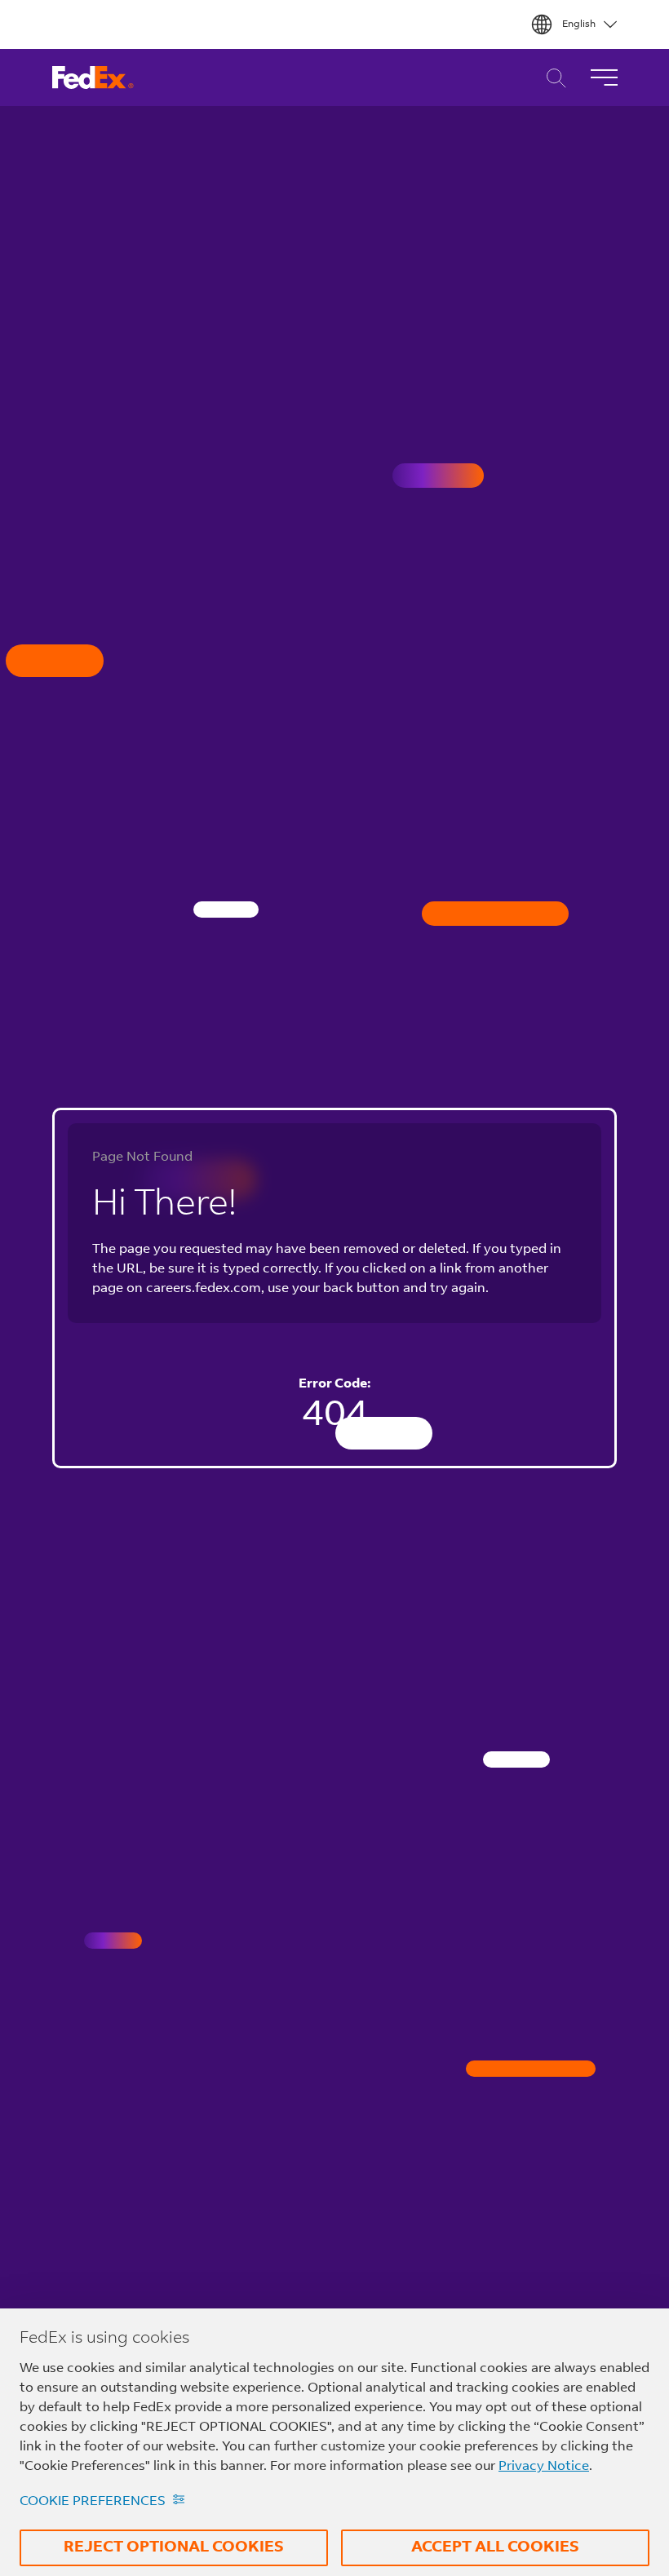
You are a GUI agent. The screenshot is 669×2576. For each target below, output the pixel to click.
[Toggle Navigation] (604, 77)
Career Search (552, 78)
